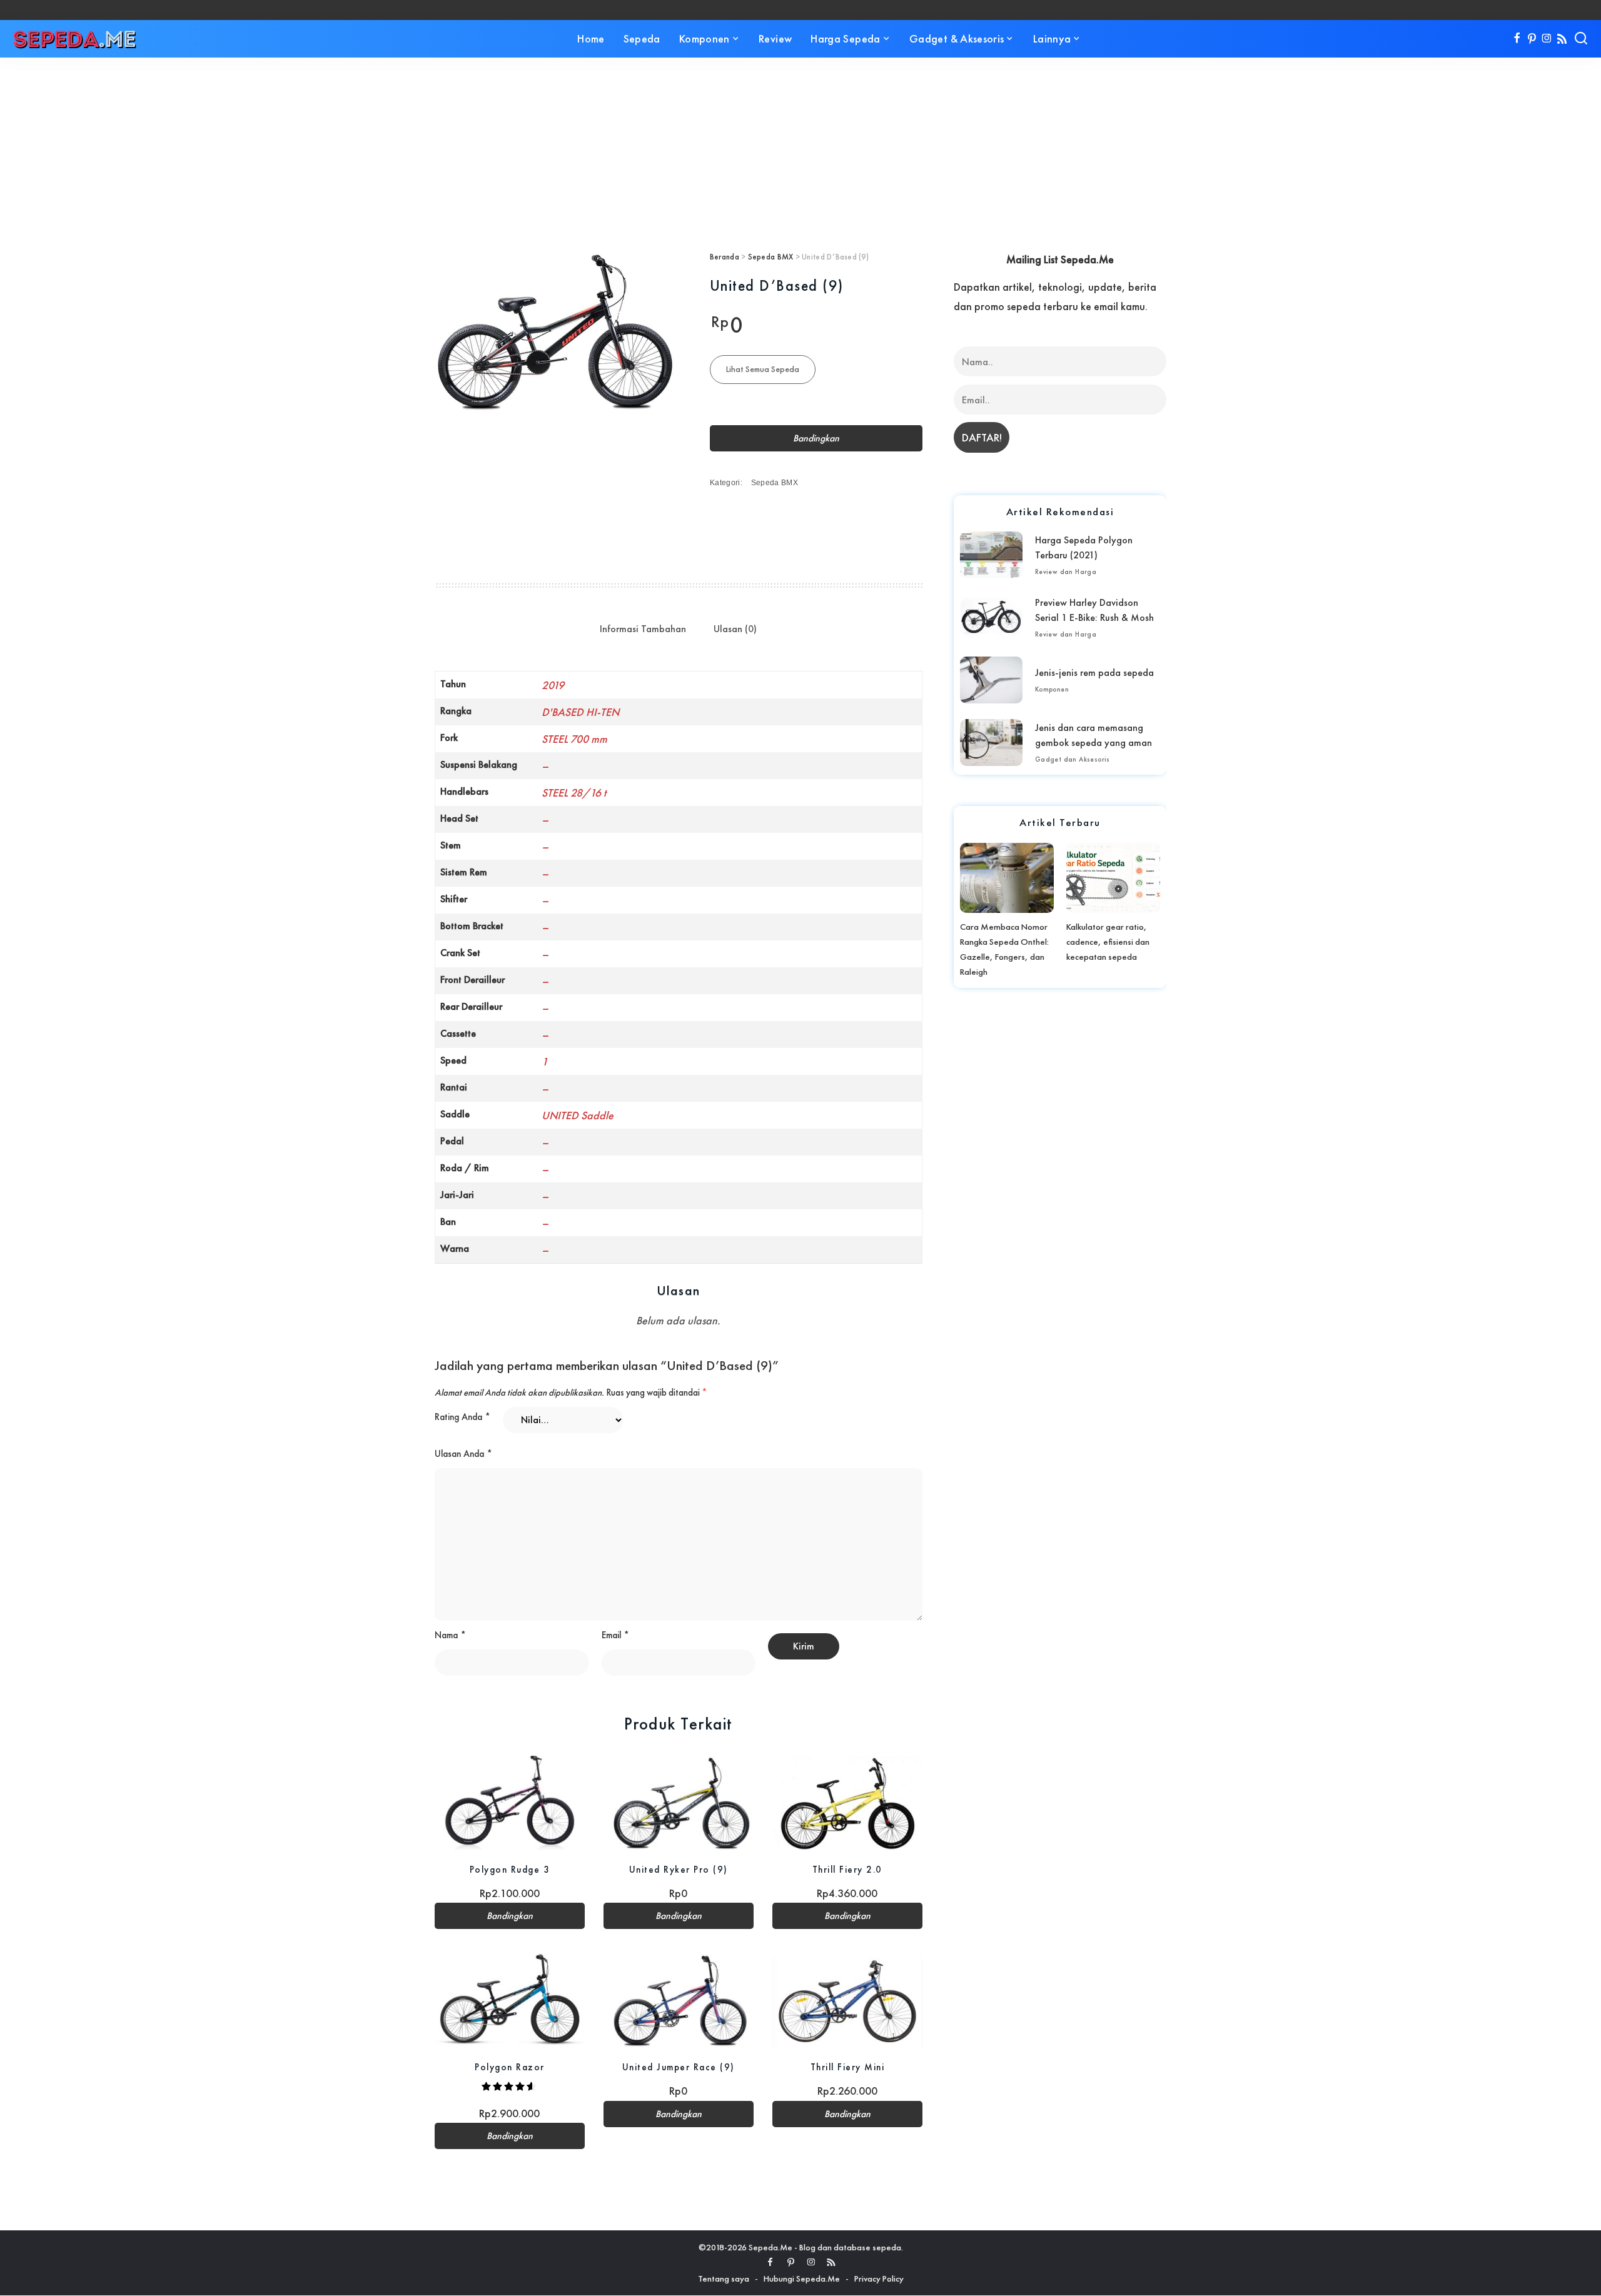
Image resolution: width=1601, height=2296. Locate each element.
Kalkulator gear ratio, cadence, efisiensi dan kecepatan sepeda (1108, 942)
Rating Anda (462, 1417)
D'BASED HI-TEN (580, 712)
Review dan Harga (1066, 571)
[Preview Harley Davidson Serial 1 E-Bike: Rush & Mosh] (991, 617)
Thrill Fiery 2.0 (847, 1869)
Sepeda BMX (771, 257)
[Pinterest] (1532, 39)
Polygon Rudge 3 (510, 1869)
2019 (553, 685)
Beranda (725, 257)
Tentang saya (724, 2278)
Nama (450, 1635)
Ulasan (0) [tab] (735, 629)
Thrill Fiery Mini (848, 2067)
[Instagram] (1547, 39)
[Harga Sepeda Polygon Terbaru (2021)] (991, 555)
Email (615, 1635)
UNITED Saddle (578, 1115)
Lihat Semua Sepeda (763, 369)
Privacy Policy (879, 2278)
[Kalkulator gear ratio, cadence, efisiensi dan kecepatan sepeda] (1113, 878)
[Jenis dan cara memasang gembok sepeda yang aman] (991, 743)
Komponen (1052, 689)
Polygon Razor (510, 2067)
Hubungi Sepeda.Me (802, 2278)
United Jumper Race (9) (679, 2067)
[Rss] (1562, 39)
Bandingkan (816, 438)
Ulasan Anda (463, 1454)
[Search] (1581, 39)
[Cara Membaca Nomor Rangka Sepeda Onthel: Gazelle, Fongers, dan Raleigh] (1007, 878)
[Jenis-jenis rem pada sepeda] (991, 680)
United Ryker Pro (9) (679, 1869)
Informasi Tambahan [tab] (643, 629)
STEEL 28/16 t (574, 793)
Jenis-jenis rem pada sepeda (1094, 672)
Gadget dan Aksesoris (1073, 759)
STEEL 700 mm (574, 739)
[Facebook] (1517, 39)
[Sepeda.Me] (75, 39)
